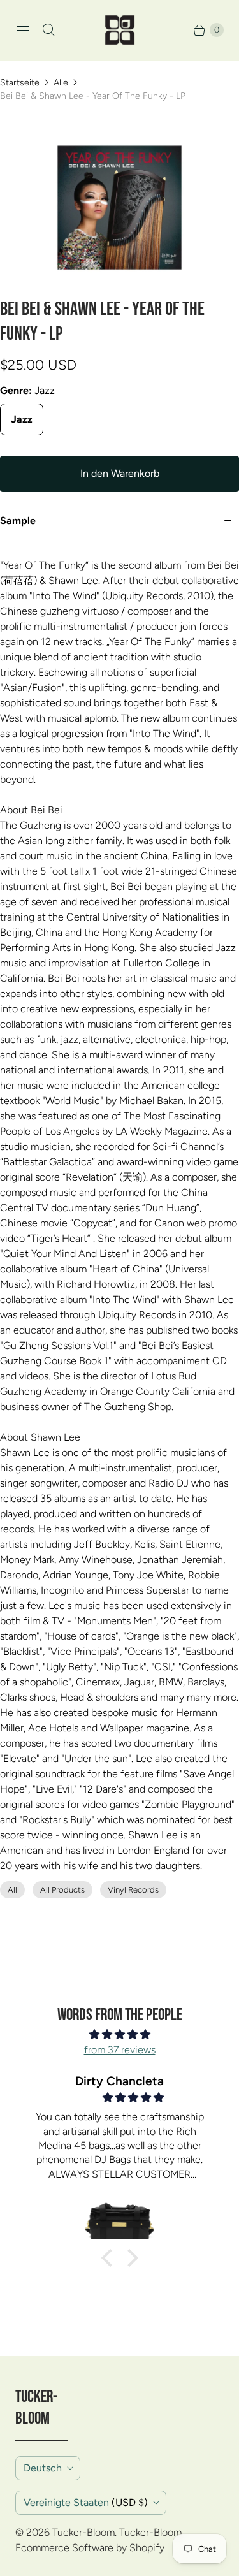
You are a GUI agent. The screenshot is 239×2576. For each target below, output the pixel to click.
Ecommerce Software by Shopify (90, 2548)
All (12, 1890)
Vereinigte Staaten (86, 2502)
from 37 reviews (120, 2050)
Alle (61, 83)
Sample (18, 520)
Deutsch (43, 2468)
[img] (119, 2034)
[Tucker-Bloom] (120, 30)
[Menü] (23, 30)
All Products (62, 1890)
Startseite (20, 83)
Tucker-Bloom (83, 2532)
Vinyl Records (133, 1890)
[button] (110, 2258)
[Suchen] (48, 30)
